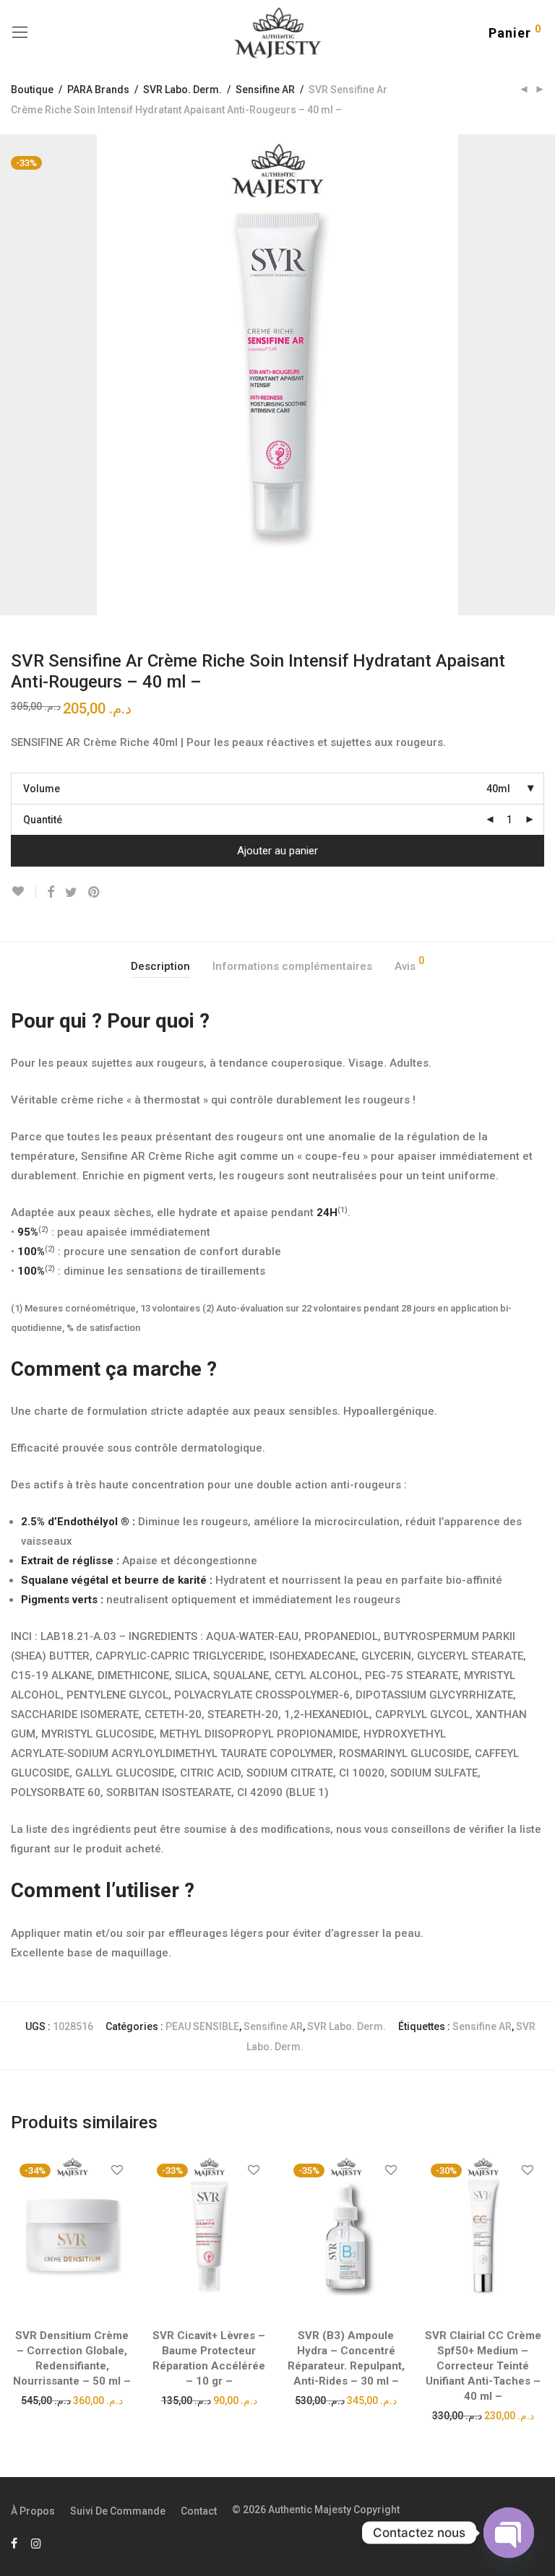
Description (160, 966)
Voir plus (72, 2400)
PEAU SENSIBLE (202, 2026)
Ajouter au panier (277, 851)
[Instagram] (36, 2543)
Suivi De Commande (118, 2511)
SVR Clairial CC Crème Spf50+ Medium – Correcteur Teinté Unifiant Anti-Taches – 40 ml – (483, 2366)
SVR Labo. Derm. (182, 90)
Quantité (43, 820)
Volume (42, 789)
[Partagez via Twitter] (71, 893)
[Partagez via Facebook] (51, 893)
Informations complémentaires (292, 966)
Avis (409, 964)
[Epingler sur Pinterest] (95, 893)
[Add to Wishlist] (23, 892)
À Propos (33, 2511)
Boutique (32, 90)
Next (541, 375)
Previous (14, 375)
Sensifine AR (265, 90)
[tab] (160, 967)
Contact (199, 2511)
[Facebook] (14, 2543)
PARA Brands (98, 90)
